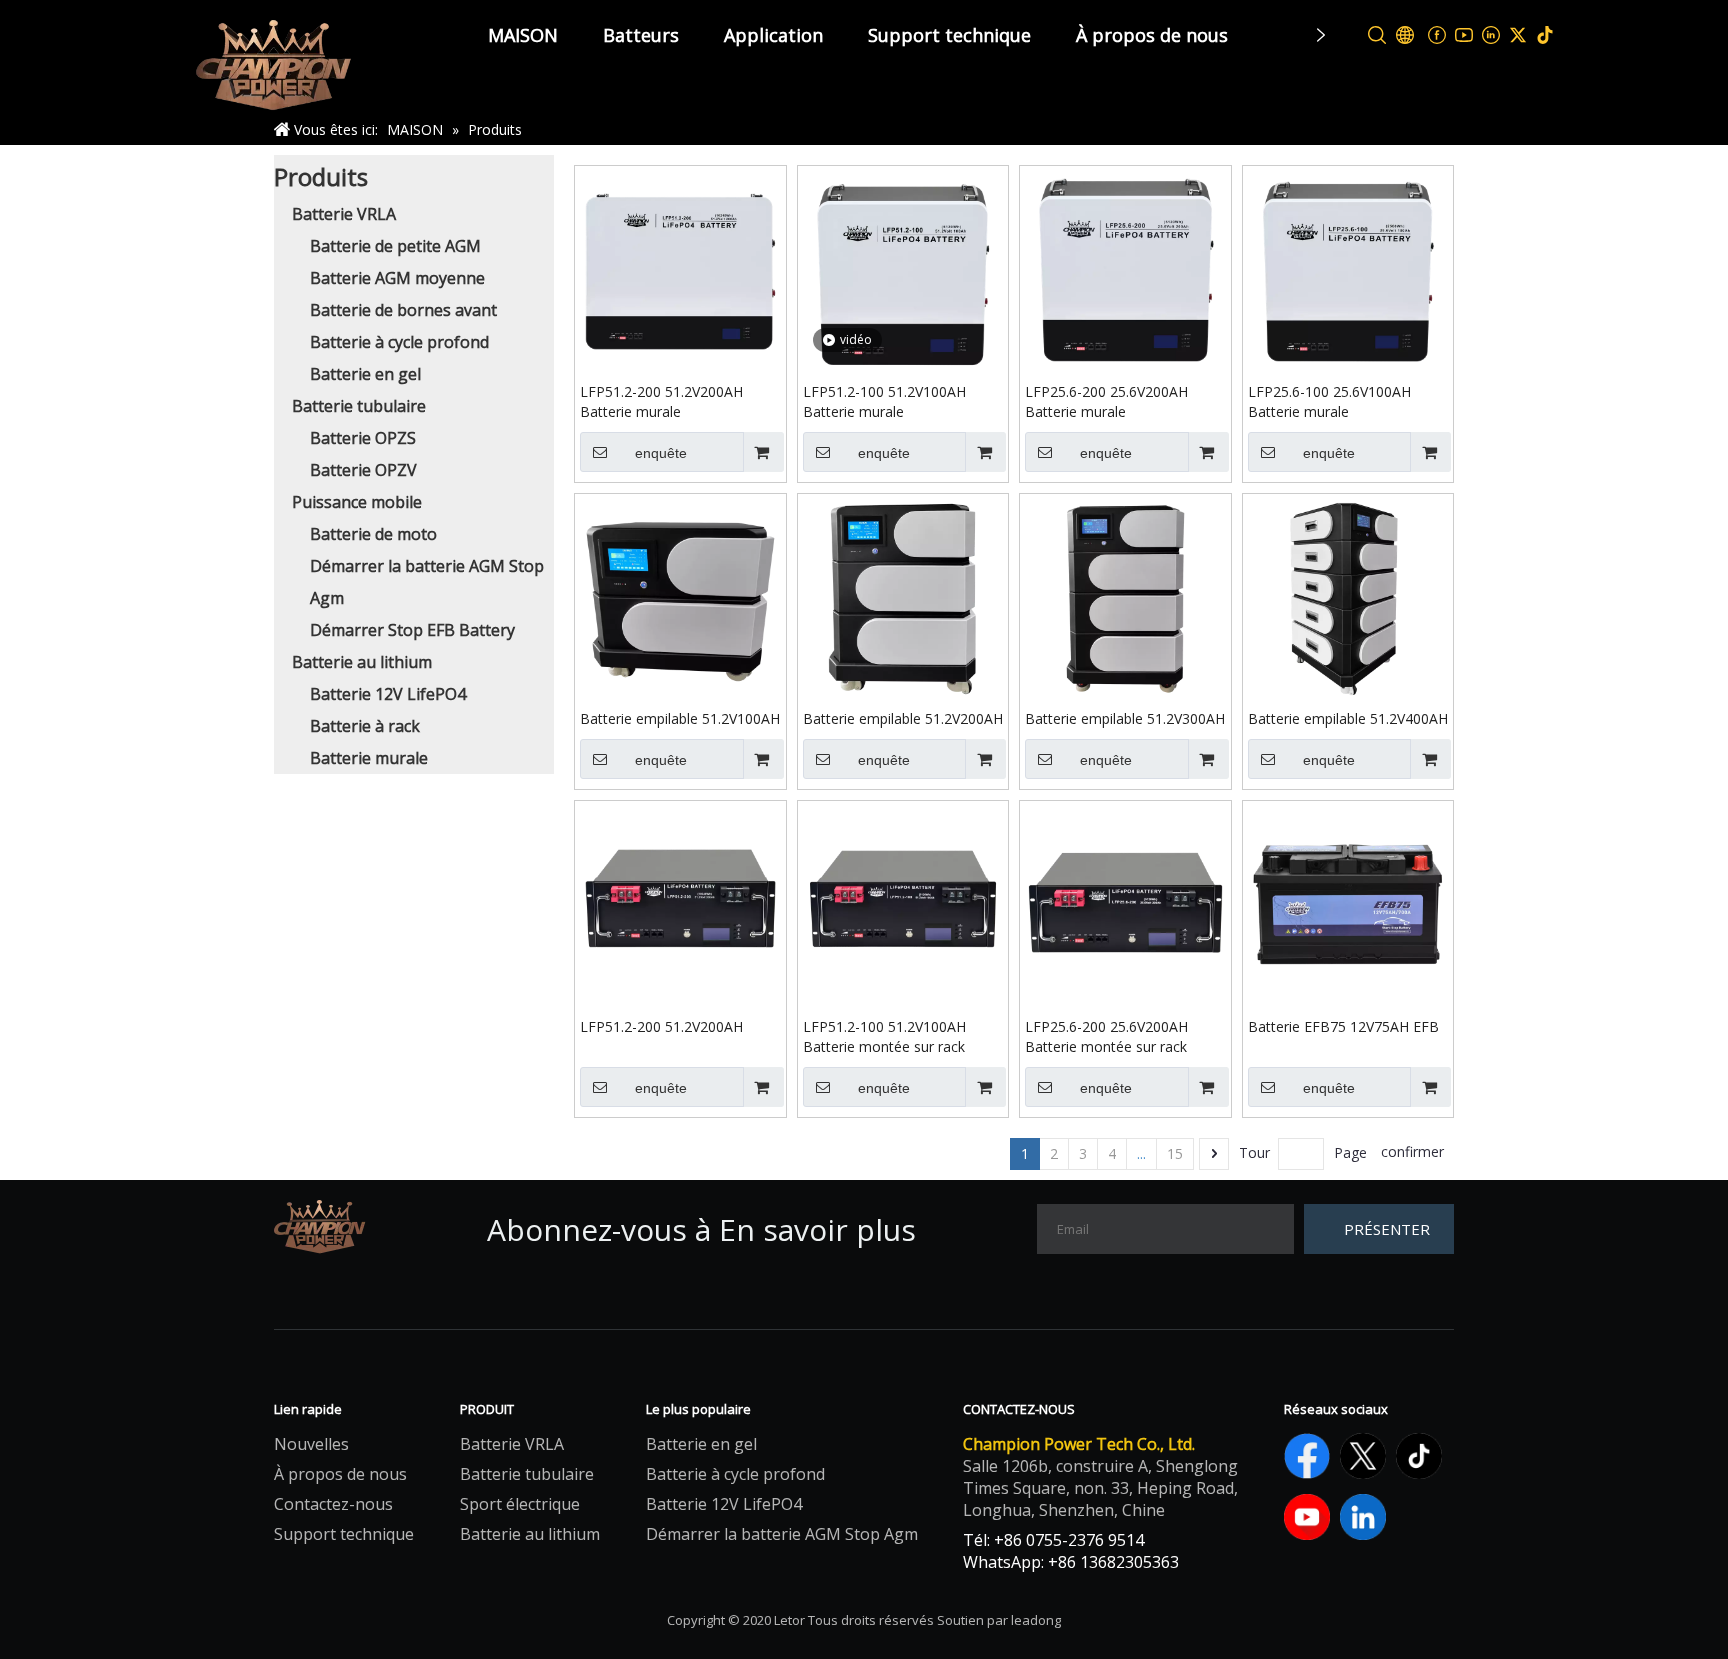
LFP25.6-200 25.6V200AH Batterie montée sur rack (1106, 1036)
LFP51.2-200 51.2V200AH (661, 1026)
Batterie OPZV (363, 470)
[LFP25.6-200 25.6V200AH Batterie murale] (1125, 269)
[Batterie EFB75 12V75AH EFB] (1348, 904)
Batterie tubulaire (359, 406)
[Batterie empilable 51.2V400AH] (1348, 595)
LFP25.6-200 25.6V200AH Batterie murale (1106, 401)
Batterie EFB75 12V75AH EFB (1343, 1026)
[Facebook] (1437, 35)
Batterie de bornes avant (403, 310)
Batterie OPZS (363, 438)
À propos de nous (1152, 35)
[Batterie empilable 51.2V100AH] (680, 597)
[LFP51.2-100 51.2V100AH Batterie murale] (903, 269)
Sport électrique (520, 1504)
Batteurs (641, 35)
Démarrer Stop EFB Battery (412, 630)
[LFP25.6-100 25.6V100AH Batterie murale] (1348, 269)
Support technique (949, 35)
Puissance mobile (357, 502)
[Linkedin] (1491, 35)
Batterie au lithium (362, 662)
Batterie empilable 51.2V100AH (680, 718)
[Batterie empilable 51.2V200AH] (903, 597)
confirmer (1412, 1151)
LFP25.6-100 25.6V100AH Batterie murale (1329, 401)
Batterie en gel (365, 374)
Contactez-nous (333, 1504)
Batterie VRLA (344, 214)
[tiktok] (1545, 35)
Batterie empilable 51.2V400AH (1348, 718)
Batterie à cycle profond (399, 342)
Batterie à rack (365, 726)
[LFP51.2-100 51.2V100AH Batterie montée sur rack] (903, 904)
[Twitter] (1518, 35)
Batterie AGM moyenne (397, 278)
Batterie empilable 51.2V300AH (1125, 718)
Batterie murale (369, 758)
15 (1175, 1153)
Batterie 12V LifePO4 (388, 694)
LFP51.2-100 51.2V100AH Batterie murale (884, 401)
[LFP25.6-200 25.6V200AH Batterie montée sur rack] (1125, 904)
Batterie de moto (373, 534)
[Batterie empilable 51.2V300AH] (1125, 597)
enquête (661, 453)
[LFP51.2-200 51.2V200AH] (680, 904)
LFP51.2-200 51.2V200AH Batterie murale (661, 401)
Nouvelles (311, 1444)
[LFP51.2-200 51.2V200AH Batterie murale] (680, 269)
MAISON (523, 35)
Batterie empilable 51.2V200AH (903, 718)
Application (773, 35)
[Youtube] (1464, 35)
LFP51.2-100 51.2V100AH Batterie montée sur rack (884, 1036)
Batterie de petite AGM (395, 246)
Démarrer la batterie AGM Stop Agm (782, 1534)
